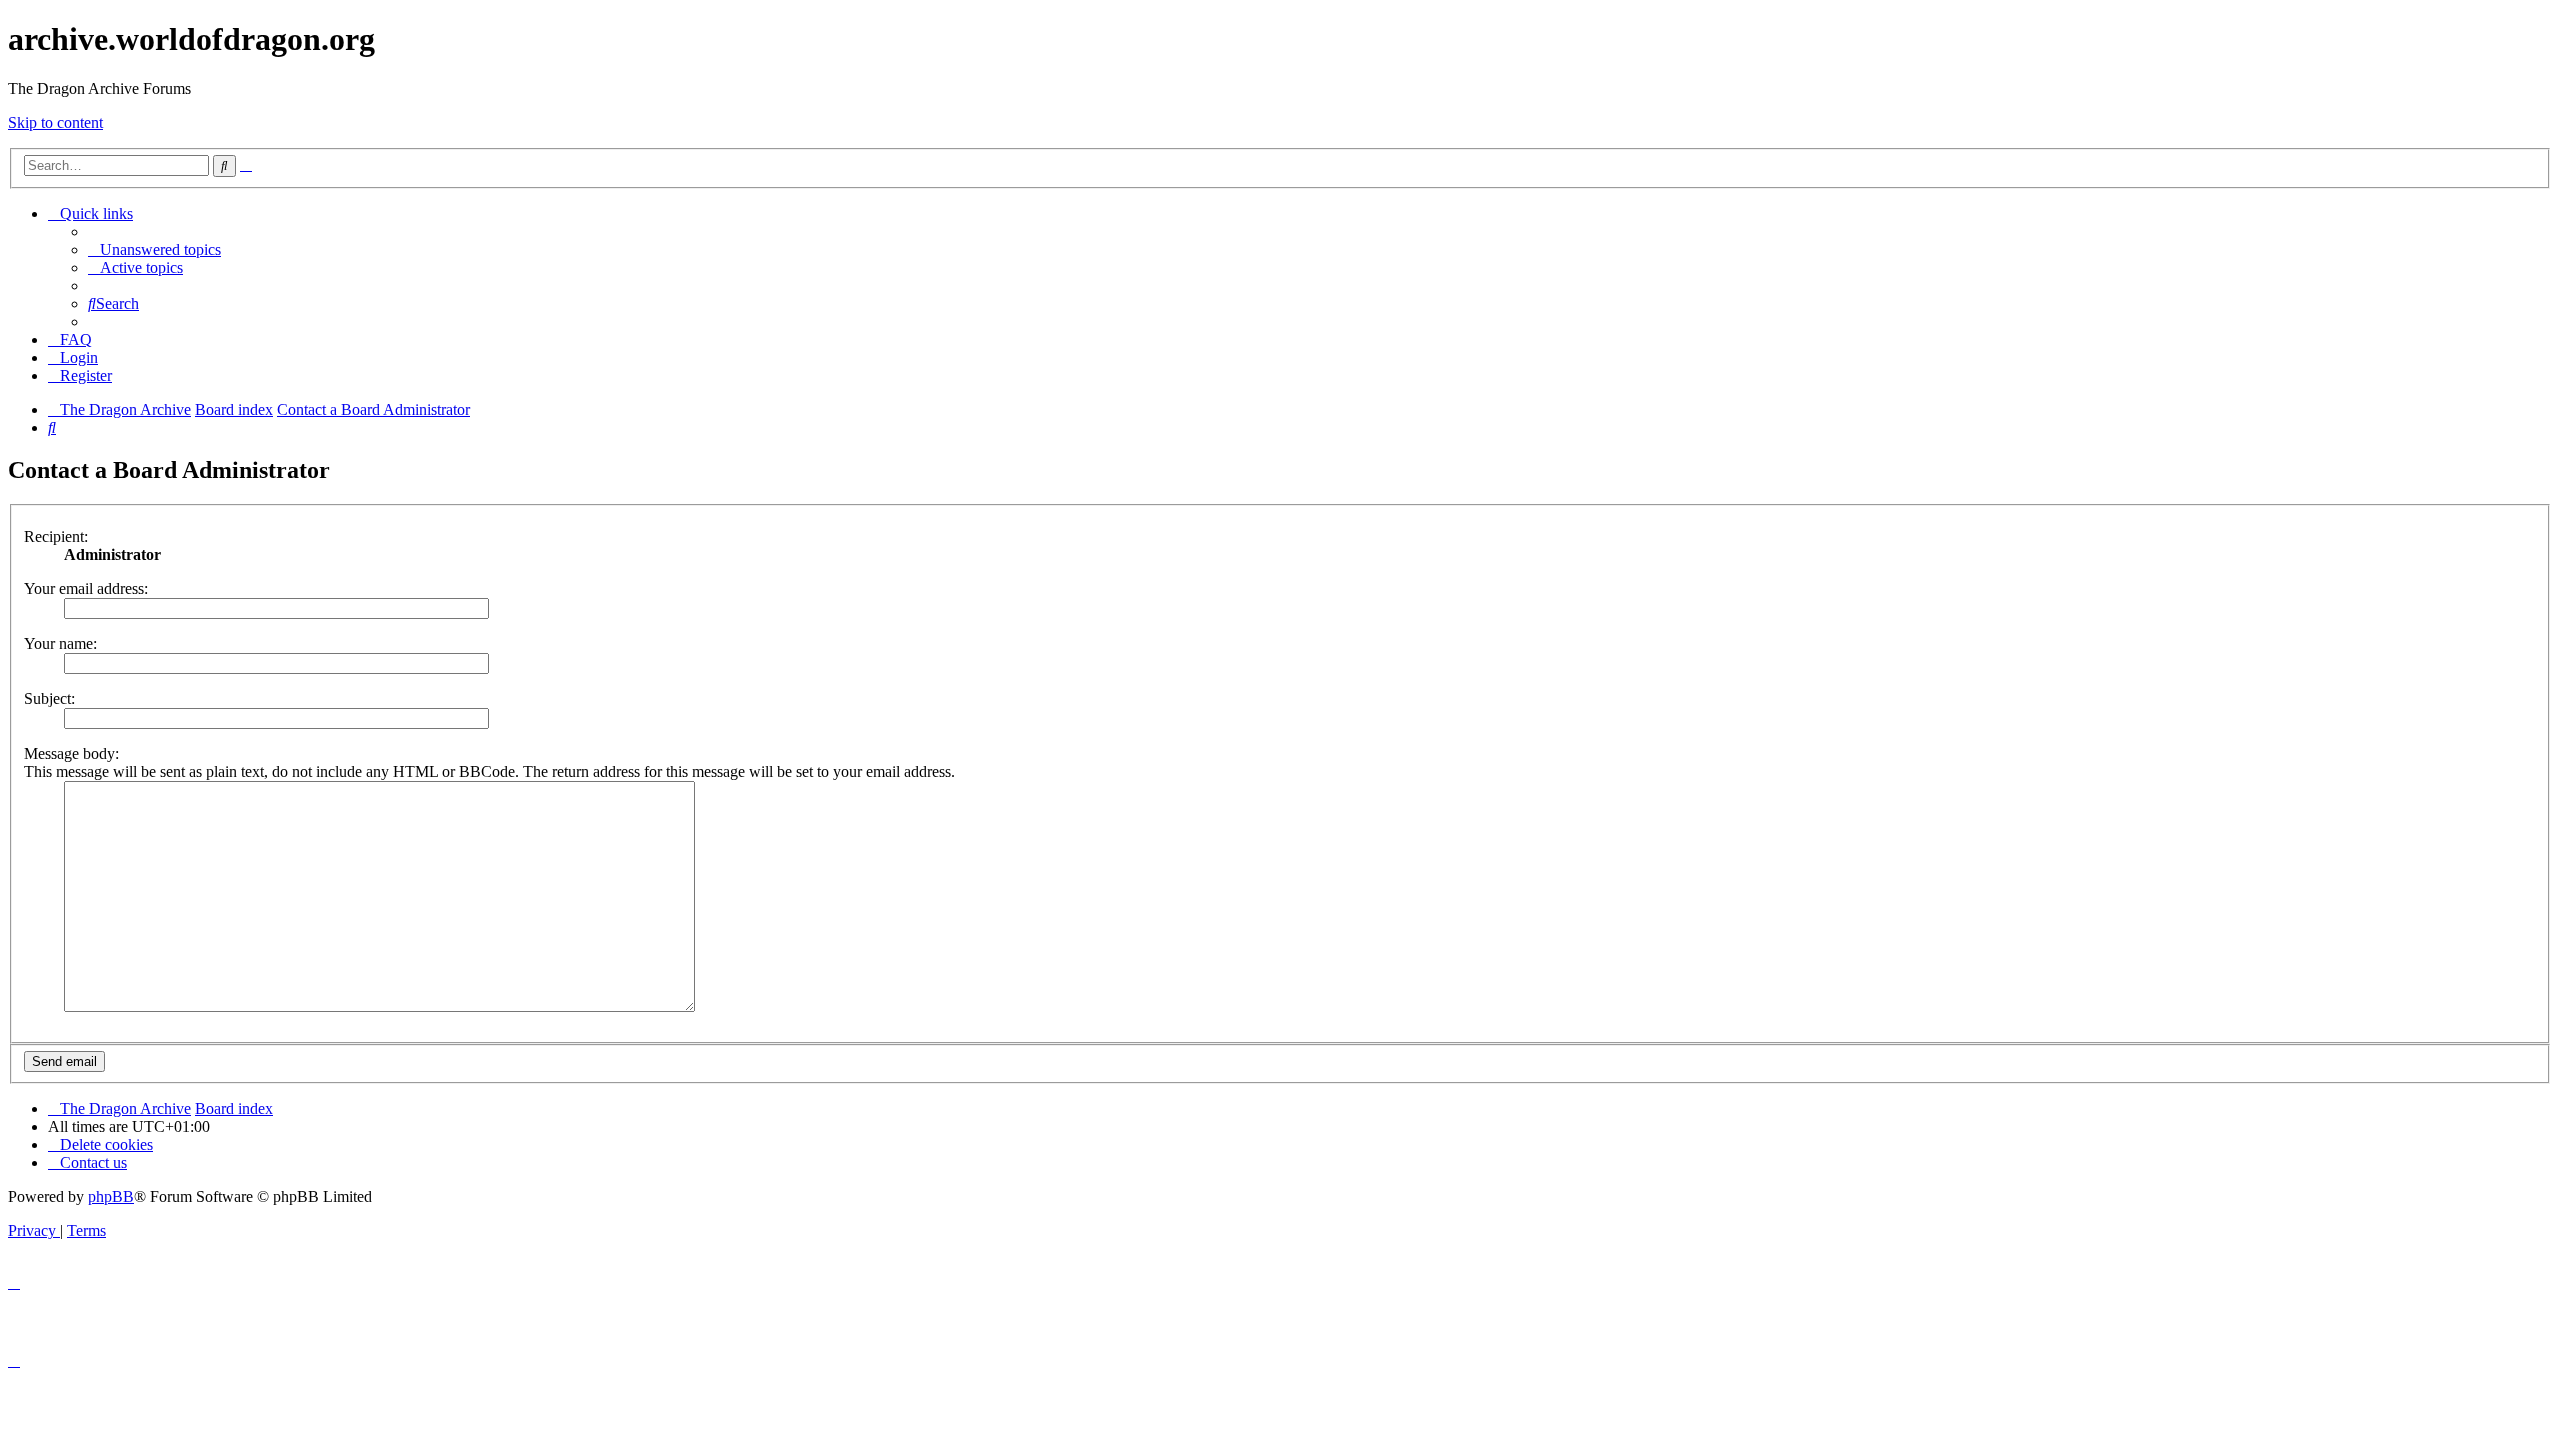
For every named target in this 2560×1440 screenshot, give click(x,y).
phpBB (111, 1196)
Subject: (49, 698)
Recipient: (56, 536)
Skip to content (55, 122)
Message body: (71, 753)
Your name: (60, 643)
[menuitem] (154, 249)
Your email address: (86, 588)
